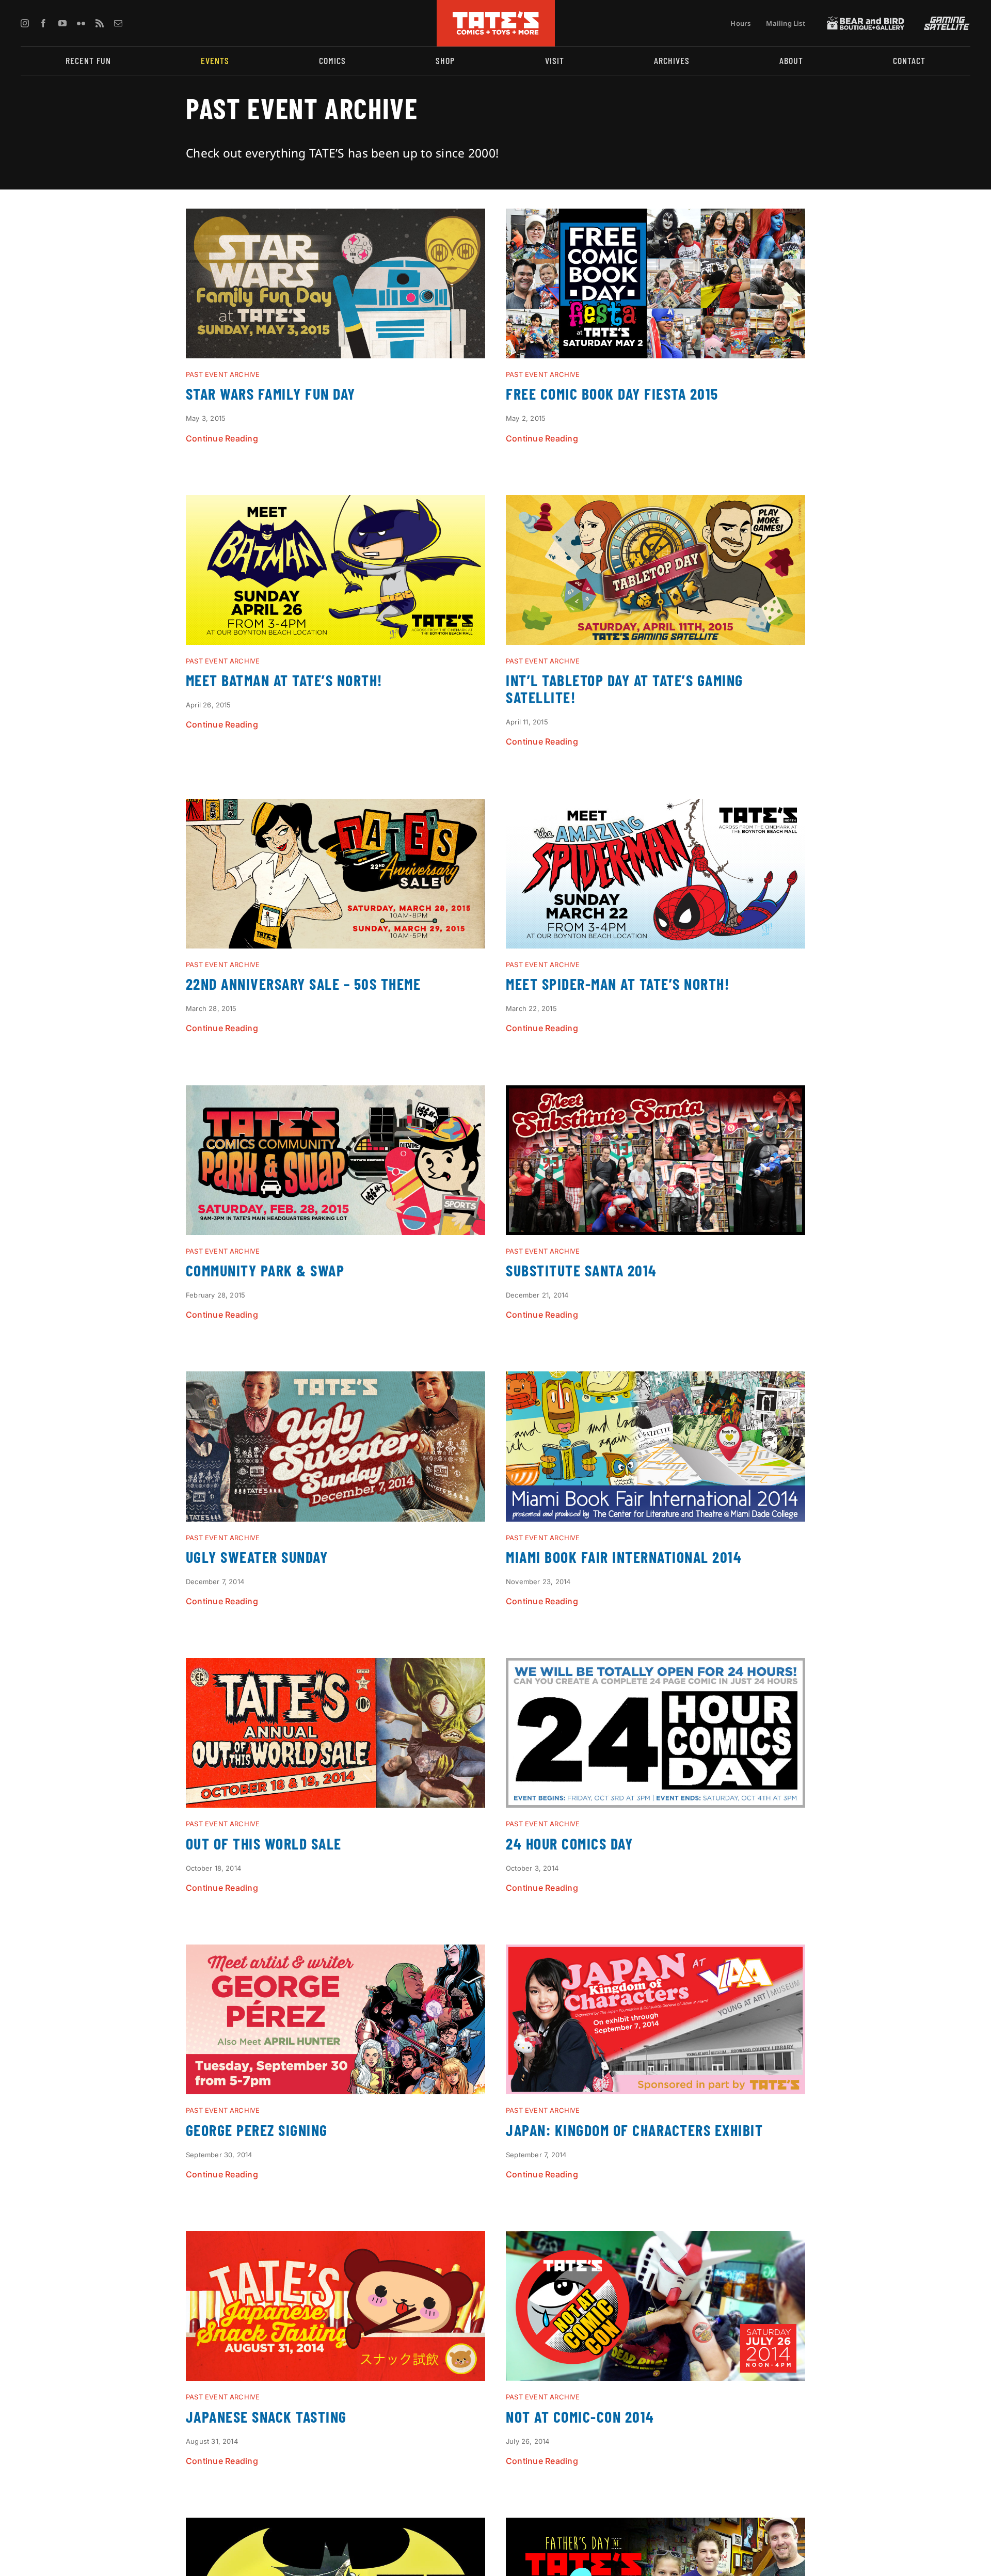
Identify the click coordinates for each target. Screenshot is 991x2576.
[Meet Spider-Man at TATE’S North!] (656, 807)
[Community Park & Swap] (335, 1094)
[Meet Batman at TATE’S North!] (335, 503)
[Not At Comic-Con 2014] (656, 2239)
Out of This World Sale (264, 1843)
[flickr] (81, 23)
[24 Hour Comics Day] (656, 1666)
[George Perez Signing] (335, 1953)
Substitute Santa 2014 (581, 1270)
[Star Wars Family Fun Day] (335, 217)
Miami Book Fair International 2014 (624, 1557)
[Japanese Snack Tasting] (335, 2239)
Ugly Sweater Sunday (257, 1557)
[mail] (118, 23)
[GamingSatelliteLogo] (945, 21)
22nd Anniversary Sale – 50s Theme (303, 984)
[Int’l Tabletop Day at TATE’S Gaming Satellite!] (656, 503)
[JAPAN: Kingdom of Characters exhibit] (656, 1953)
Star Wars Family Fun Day (271, 393)
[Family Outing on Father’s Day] (656, 2526)
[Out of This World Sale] (335, 1666)
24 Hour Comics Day (569, 1843)
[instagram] (25, 23)
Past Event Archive (223, 374)
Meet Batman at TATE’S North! (284, 680)
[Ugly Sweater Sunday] (335, 1380)
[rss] (100, 23)
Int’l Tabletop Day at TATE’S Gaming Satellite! (625, 689)
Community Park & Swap (265, 1270)
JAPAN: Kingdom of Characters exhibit (634, 2130)
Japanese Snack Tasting (266, 2416)
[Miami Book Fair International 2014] (656, 1380)
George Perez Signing (257, 2130)
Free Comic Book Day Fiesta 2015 (612, 393)
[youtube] (62, 23)
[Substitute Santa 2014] (656, 1094)
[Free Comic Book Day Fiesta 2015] (656, 217)
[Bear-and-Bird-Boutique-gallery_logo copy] (866, 21)
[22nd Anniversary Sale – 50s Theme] (335, 807)
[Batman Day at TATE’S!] (335, 2526)
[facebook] (43, 23)
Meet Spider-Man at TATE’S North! (618, 984)
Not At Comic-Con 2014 (580, 2416)
